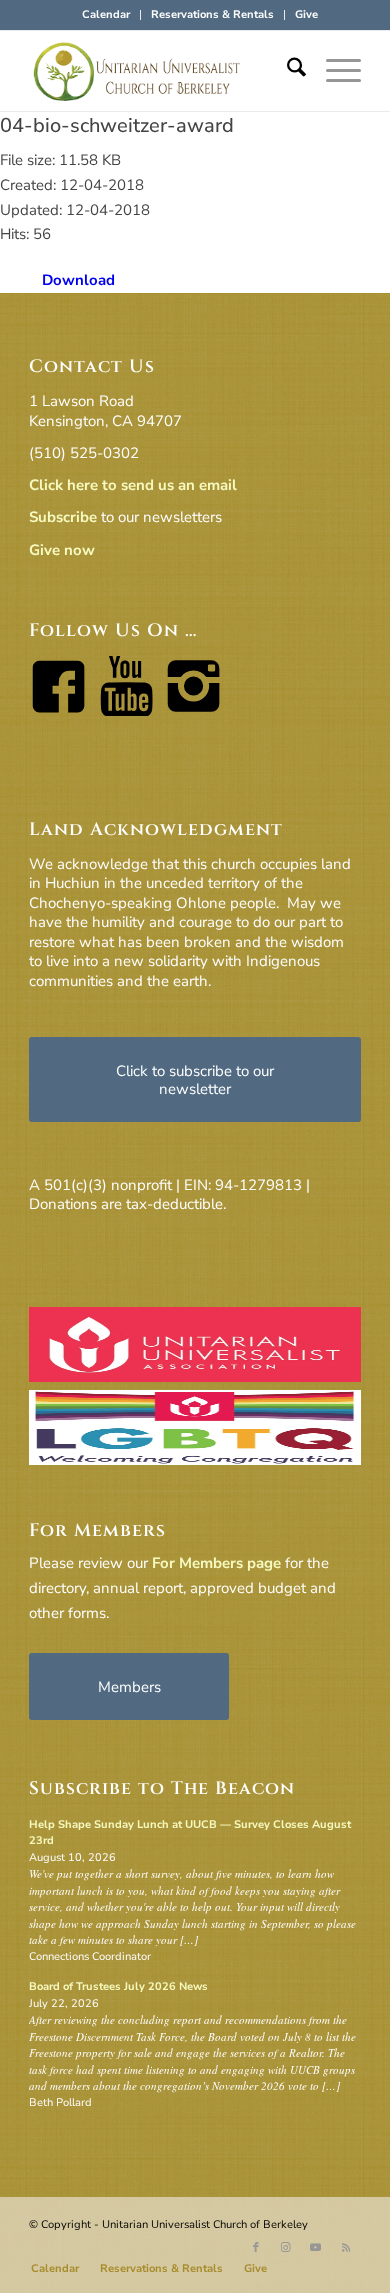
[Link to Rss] (346, 2248)
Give (306, 14)
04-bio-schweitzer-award (117, 125)
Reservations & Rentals (212, 14)
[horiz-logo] (161, 71)
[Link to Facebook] (256, 2248)
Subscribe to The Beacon (162, 1788)
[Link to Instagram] (286, 2248)
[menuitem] (106, 15)
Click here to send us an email (133, 485)
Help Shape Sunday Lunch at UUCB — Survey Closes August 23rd (190, 1833)
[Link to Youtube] (316, 2248)
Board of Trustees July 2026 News (118, 1986)
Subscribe (63, 517)
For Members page (216, 1563)
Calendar (106, 14)
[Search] (286, 71)
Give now (62, 550)
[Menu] (333, 71)
